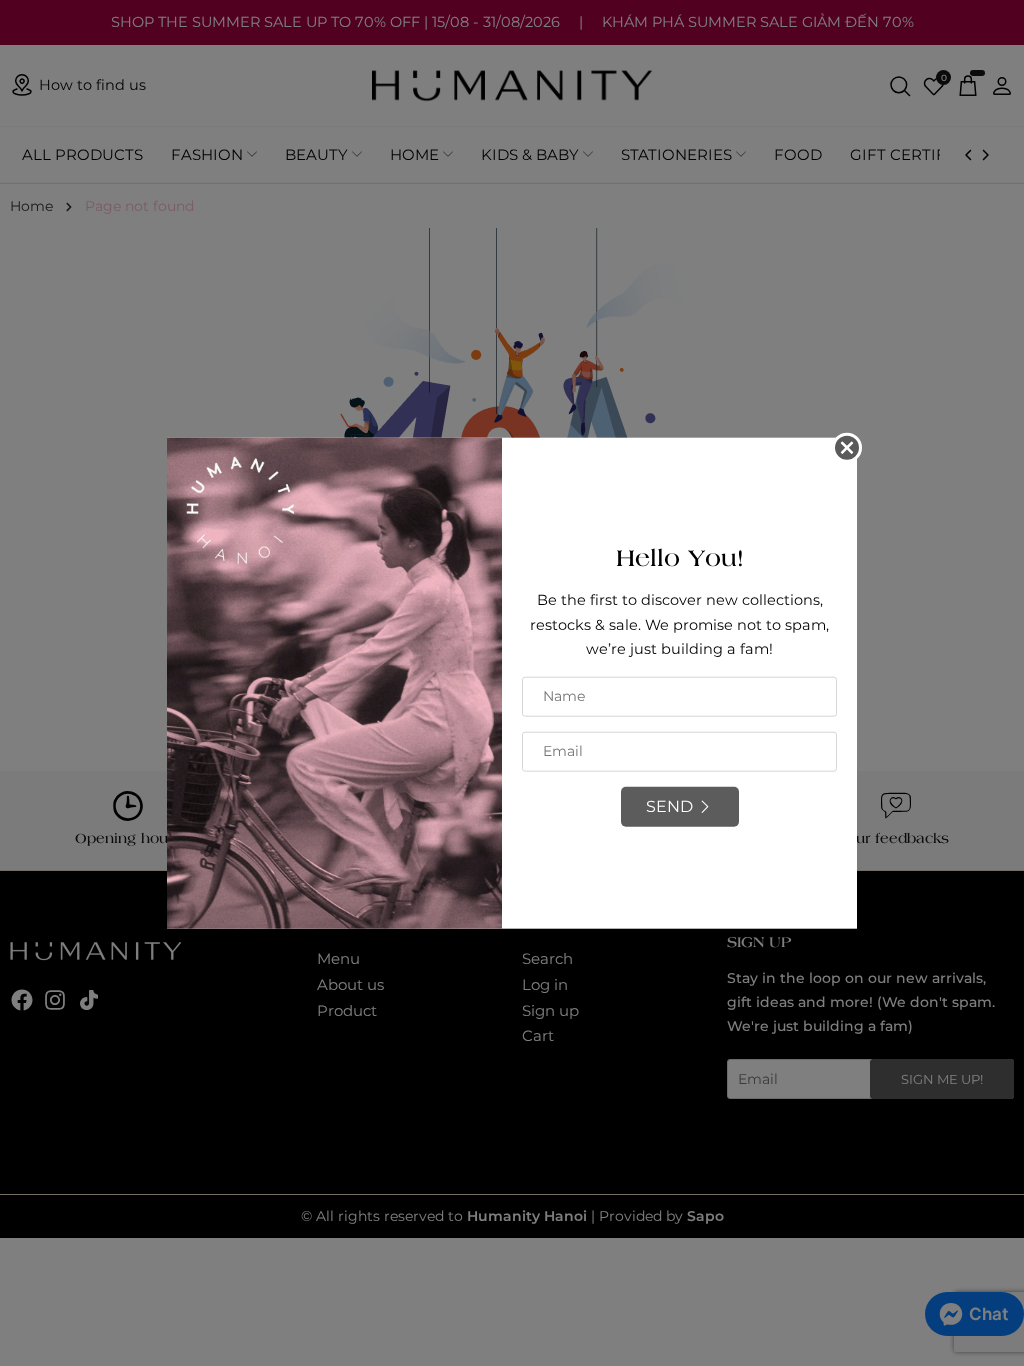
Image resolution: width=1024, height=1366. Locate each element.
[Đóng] (847, 448)
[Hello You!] (334, 682)
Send (669, 806)
